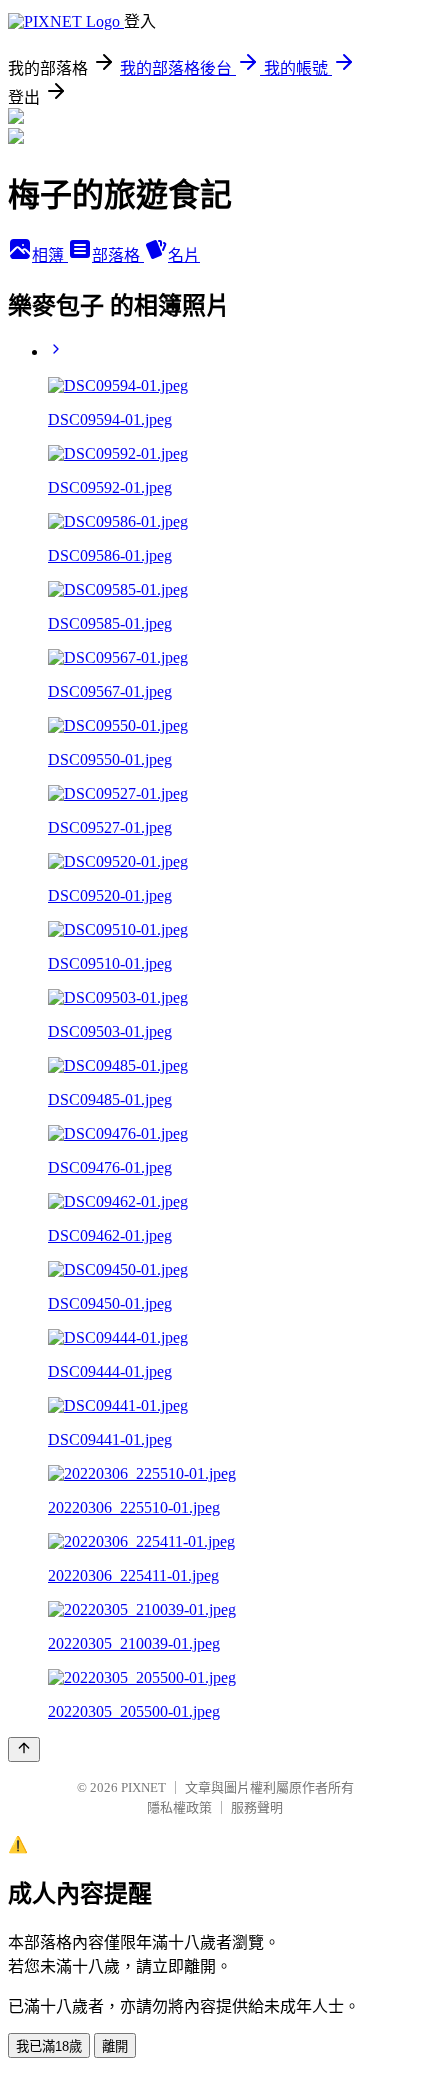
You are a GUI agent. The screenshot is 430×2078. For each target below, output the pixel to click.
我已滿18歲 (49, 2046)
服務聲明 (257, 1807)
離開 (115, 2046)
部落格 (118, 255)
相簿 (50, 255)
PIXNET (143, 1787)
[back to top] (24, 1749)
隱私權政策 (179, 1807)
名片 (184, 255)
